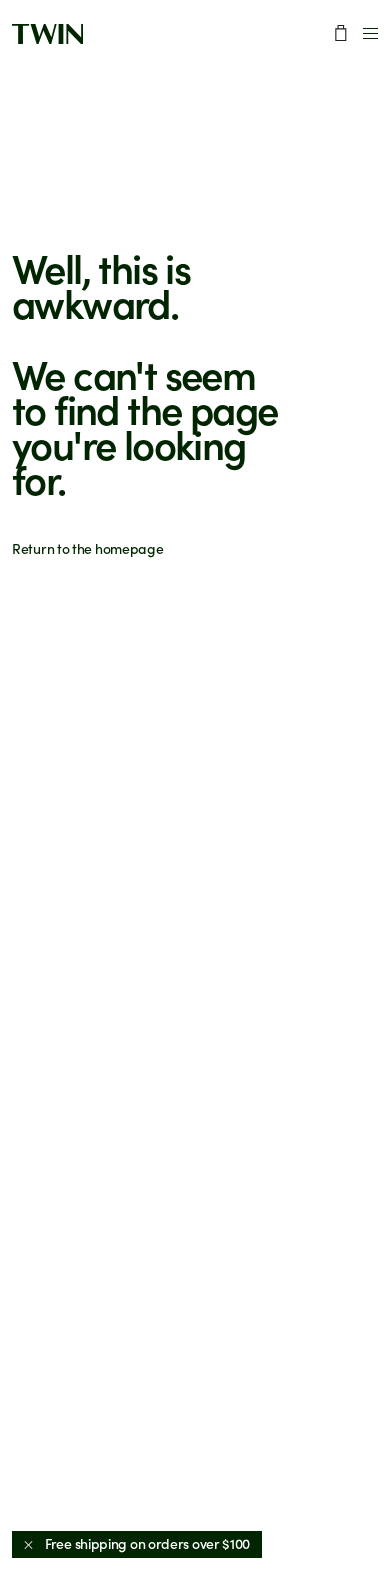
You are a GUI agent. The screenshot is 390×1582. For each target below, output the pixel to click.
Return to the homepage (87, 548)
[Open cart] (341, 33)
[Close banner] (28, 1544)
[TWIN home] (47, 34)
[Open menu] (370, 33)
